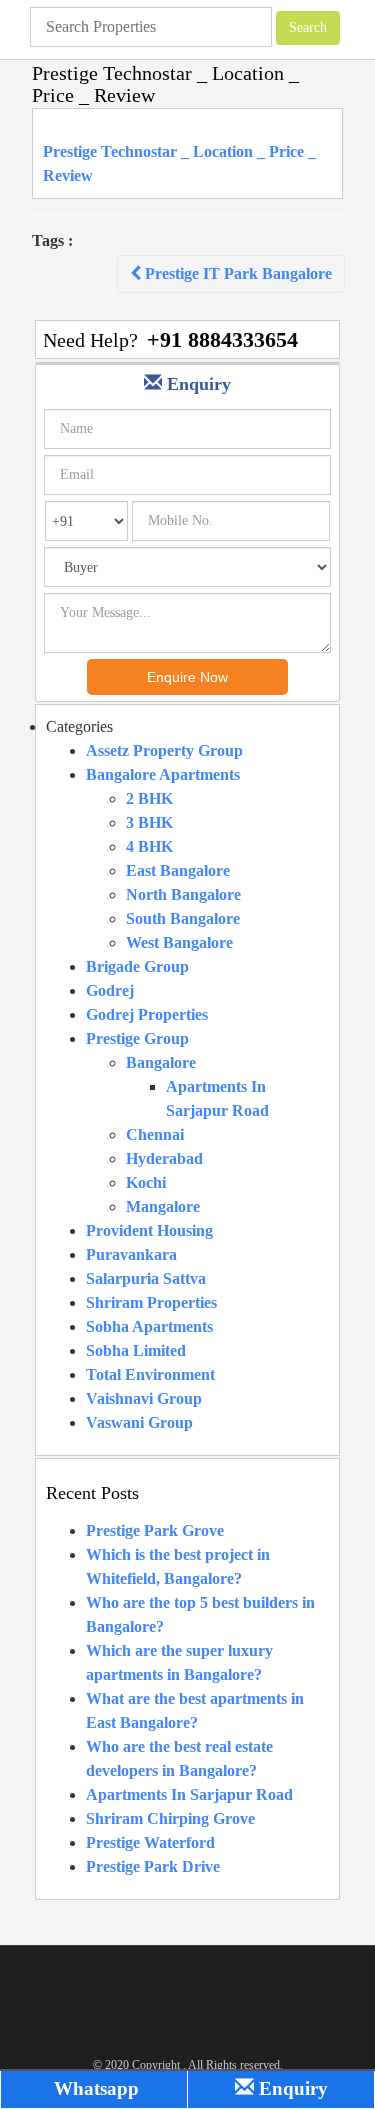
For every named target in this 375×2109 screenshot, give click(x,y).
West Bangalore (179, 942)
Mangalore (163, 1206)
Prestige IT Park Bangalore (236, 273)
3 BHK (149, 822)
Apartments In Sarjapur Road (189, 1794)
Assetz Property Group (164, 750)
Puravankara (131, 1254)
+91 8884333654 (222, 339)
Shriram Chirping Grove (170, 1818)
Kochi (146, 1182)
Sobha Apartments (149, 1326)
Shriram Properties (151, 1302)
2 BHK (149, 798)
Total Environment (150, 1374)
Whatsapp (94, 2088)
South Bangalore (183, 918)
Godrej (110, 990)
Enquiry (291, 2088)
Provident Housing (149, 1230)
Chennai (155, 1134)
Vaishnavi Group (144, 1398)
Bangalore (161, 1062)
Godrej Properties (147, 1014)
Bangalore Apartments (163, 774)
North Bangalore (183, 894)
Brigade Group (137, 966)
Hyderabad (164, 1158)
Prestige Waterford (150, 1842)
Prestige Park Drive (153, 1866)
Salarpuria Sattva (146, 1278)
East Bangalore (178, 870)
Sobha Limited (136, 1350)
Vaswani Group (139, 1422)
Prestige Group (137, 1038)
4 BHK (149, 846)
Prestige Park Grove (155, 1530)
